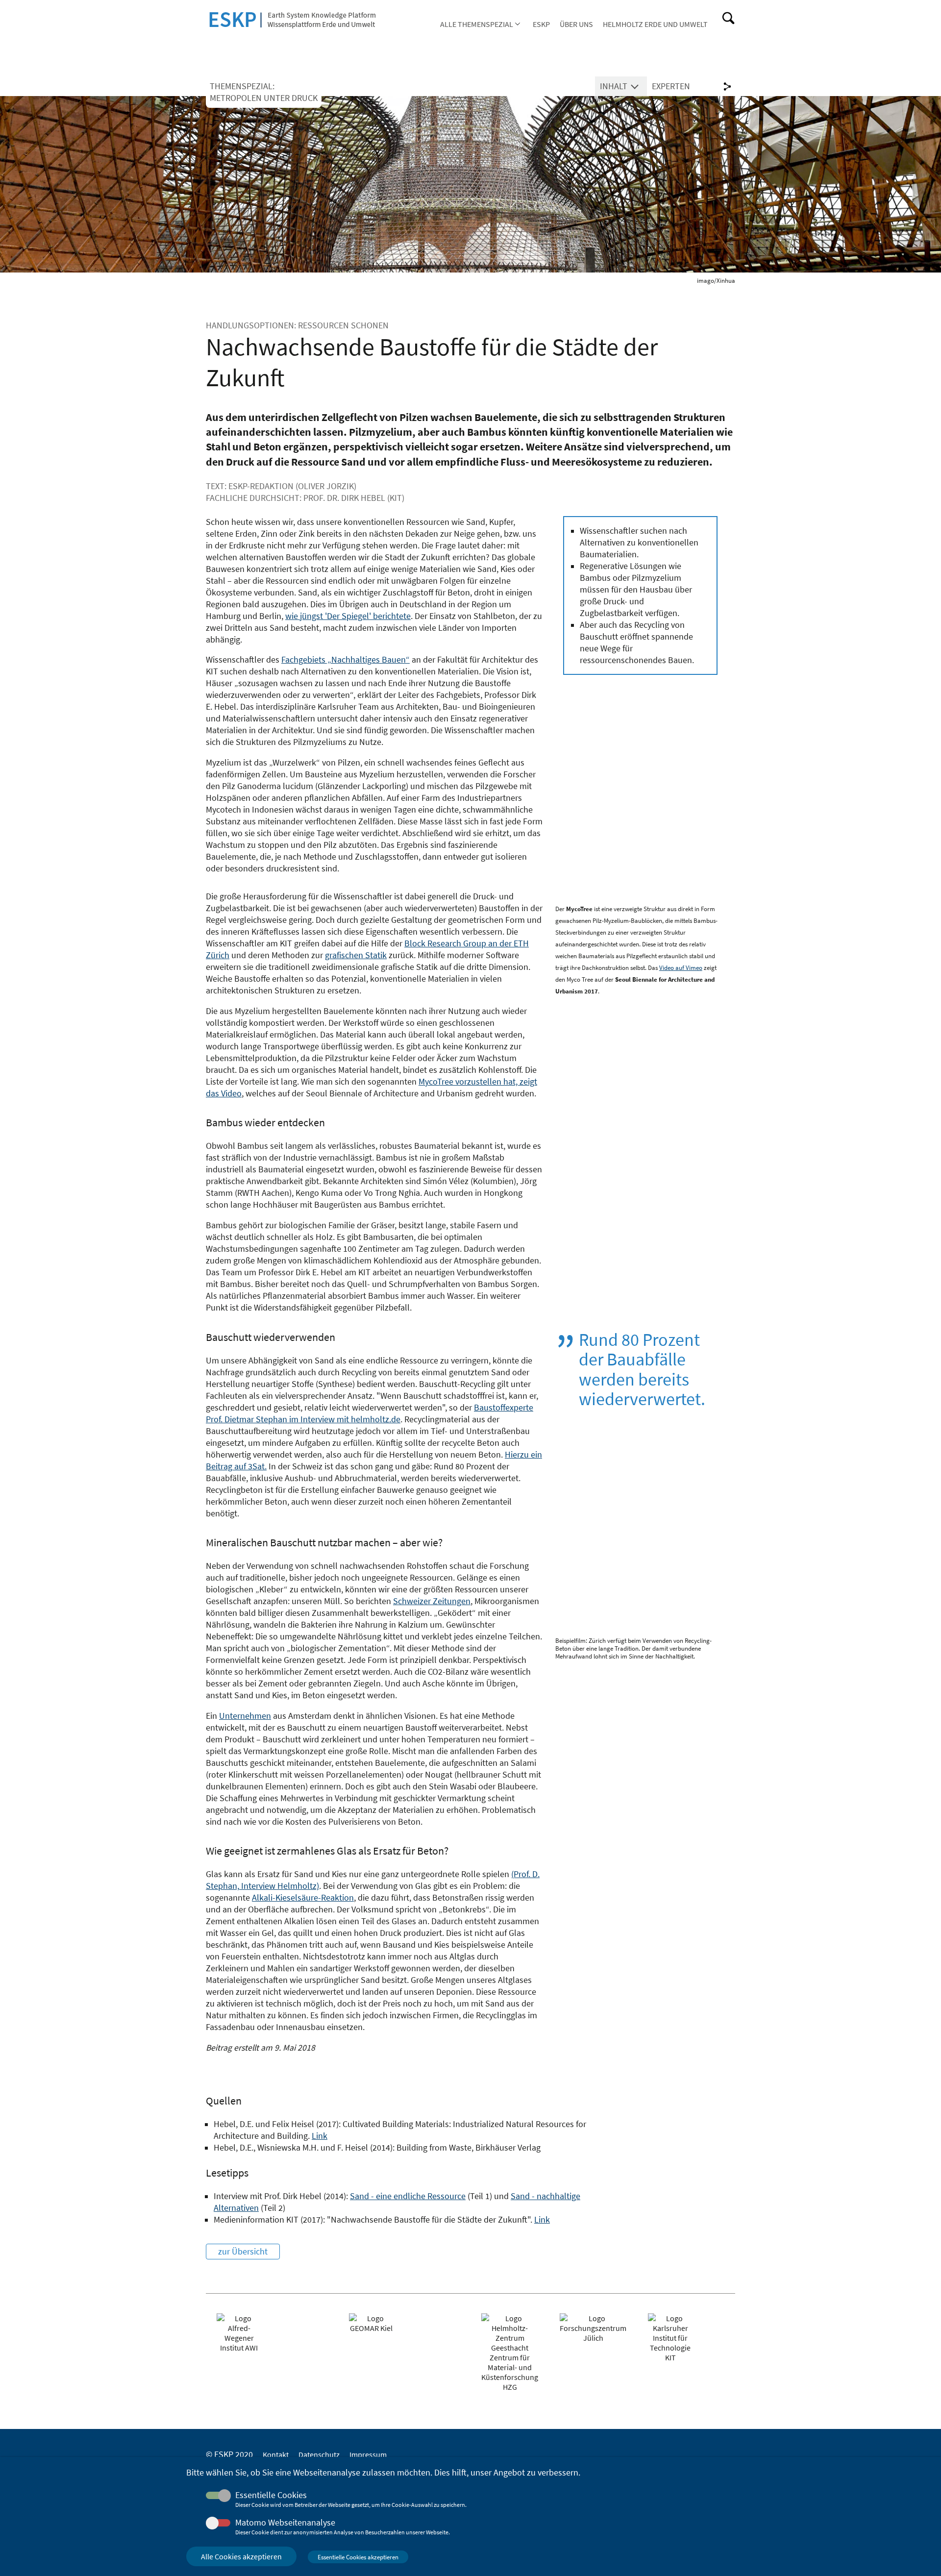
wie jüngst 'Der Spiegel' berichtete (348, 616)
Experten (671, 86)
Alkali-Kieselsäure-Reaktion (303, 1898)
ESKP (541, 24)
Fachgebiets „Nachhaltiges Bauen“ (346, 660)
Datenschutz (319, 2454)
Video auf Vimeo (681, 968)
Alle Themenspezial (477, 24)
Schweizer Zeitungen (432, 1601)
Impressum (368, 2454)
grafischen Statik (356, 955)
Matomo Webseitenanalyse (285, 2523)
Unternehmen (245, 1716)
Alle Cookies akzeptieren (241, 2556)
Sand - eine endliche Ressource (408, 2196)
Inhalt (614, 86)
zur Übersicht (243, 2252)
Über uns (576, 24)
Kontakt (276, 2454)
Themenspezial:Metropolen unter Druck (264, 92)
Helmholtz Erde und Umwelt (655, 24)
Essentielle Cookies (271, 2495)
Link (320, 2136)
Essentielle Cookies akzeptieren (358, 2557)
